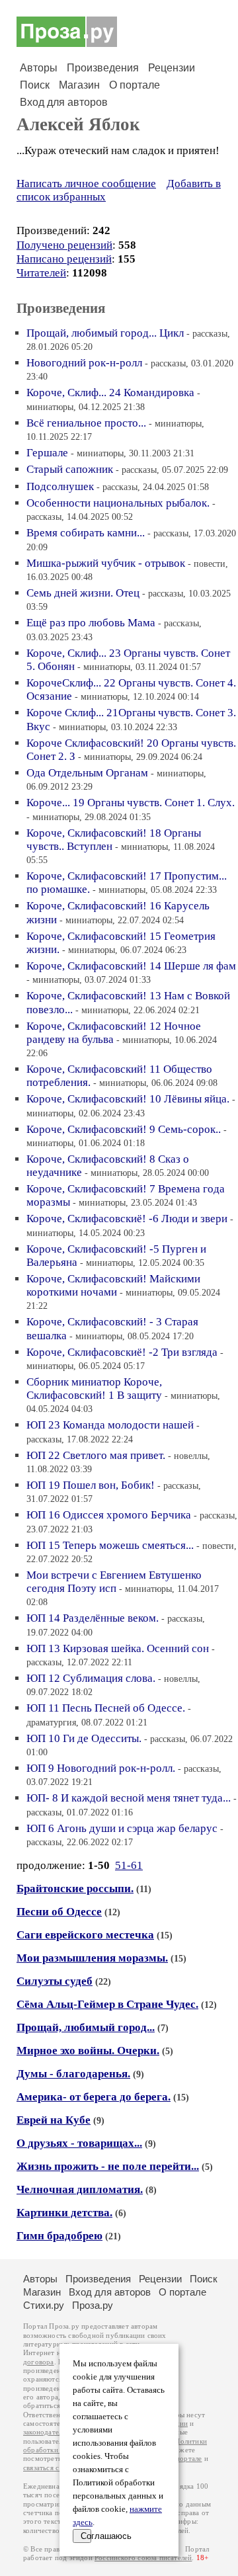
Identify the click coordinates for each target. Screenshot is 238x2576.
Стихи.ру (44, 2305)
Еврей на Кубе (54, 2120)
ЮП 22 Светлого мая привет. (96, 1455)
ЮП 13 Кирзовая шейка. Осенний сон (118, 1648)
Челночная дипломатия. (80, 2189)
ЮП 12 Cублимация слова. (91, 1678)
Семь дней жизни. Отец (83, 593)
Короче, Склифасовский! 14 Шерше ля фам (131, 966)
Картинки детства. (64, 2213)
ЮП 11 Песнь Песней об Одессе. (106, 1708)
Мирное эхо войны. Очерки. (88, 2051)
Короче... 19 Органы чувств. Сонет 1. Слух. (131, 803)
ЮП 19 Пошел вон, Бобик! (91, 1485)
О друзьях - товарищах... (79, 2143)
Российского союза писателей (143, 2558)
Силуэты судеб (55, 1981)
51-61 (129, 1865)
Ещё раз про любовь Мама (91, 623)
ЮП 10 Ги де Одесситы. (84, 1738)
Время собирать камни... (86, 533)
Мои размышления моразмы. (92, 1958)
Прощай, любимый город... (86, 2027)
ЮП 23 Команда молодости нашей (110, 1425)
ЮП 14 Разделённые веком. (93, 1618)
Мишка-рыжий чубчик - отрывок (106, 563)
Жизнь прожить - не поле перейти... (108, 2166)
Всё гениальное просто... (86, 423)
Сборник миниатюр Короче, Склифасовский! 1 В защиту (94, 1389)
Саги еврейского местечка (85, 1935)
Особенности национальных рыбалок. (118, 503)
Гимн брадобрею (59, 2236)
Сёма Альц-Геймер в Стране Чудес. (107, 2004)
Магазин (79, 85)
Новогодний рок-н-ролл (84, 363)
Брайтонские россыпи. (75, 1889)
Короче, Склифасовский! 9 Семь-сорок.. (124, 1129)
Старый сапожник (70, 469)
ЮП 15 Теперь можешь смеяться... (110, 1545)
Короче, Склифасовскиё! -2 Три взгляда (122, 1352)
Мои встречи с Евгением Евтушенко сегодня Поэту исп (114, 1582)
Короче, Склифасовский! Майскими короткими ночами (113, 1285)
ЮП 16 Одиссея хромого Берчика (109, 1515)
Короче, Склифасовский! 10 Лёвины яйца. (128, 1099)
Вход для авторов (64, 102)
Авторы (39, 68)
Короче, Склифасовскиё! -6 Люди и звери (127, 1219)
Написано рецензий (64, 259)
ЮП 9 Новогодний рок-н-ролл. (101, 1768)
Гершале (47, 453)
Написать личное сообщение (86, 184)
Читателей (41, 273)
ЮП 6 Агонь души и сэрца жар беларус (122, 1828)
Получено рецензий (64, 245)
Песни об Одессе (59, 1912)
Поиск (35, 85)
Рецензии (172, 68)
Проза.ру (93, 2305)
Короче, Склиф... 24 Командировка (110, 393)
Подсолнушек (60, 486)
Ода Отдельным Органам (87, 773)
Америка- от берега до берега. (94, 2097)
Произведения (103, 68)
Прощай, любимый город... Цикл (105, 333)
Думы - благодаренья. (73, 2074)
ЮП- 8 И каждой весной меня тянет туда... (129, 1798)
